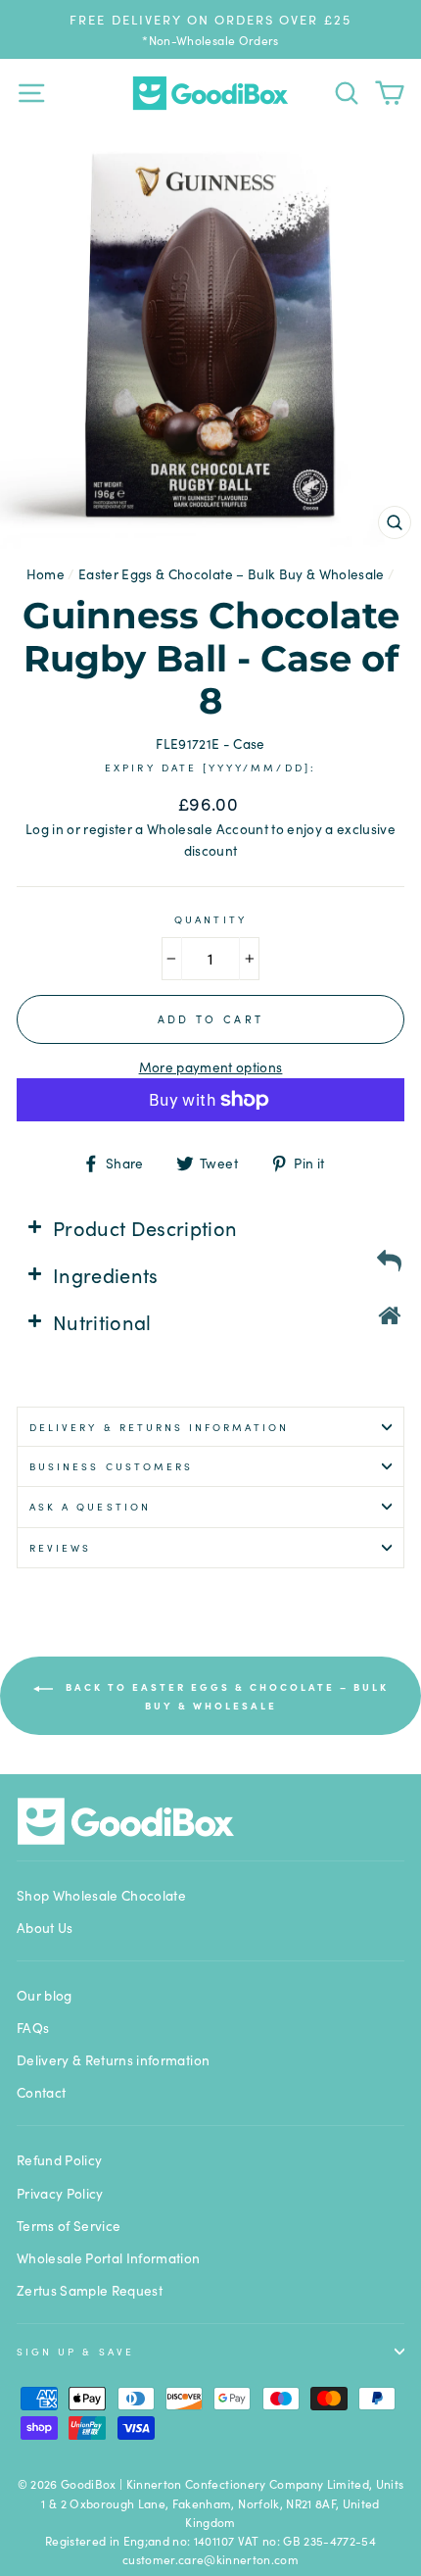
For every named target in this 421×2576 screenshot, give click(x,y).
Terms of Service (69, 2226)
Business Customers (111, 1466)
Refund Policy (59, 2160)
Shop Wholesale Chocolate (101, 1895)
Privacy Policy (60, 2193)
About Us (45, 1928)
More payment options (211, 1067)
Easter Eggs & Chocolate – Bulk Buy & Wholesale (232, 574)
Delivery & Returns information (159, 1427)
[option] (210, 29)
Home (46, 574)
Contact (41, 2092)
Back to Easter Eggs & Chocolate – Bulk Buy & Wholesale (225, 1696)
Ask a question (90, 1506)
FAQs (33, 2028)
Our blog (45, 1995)
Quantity (210, 919)
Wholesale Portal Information (109, 2258)
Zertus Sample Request (90, 2290)
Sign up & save (75, 2351)
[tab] (210, 1227)
